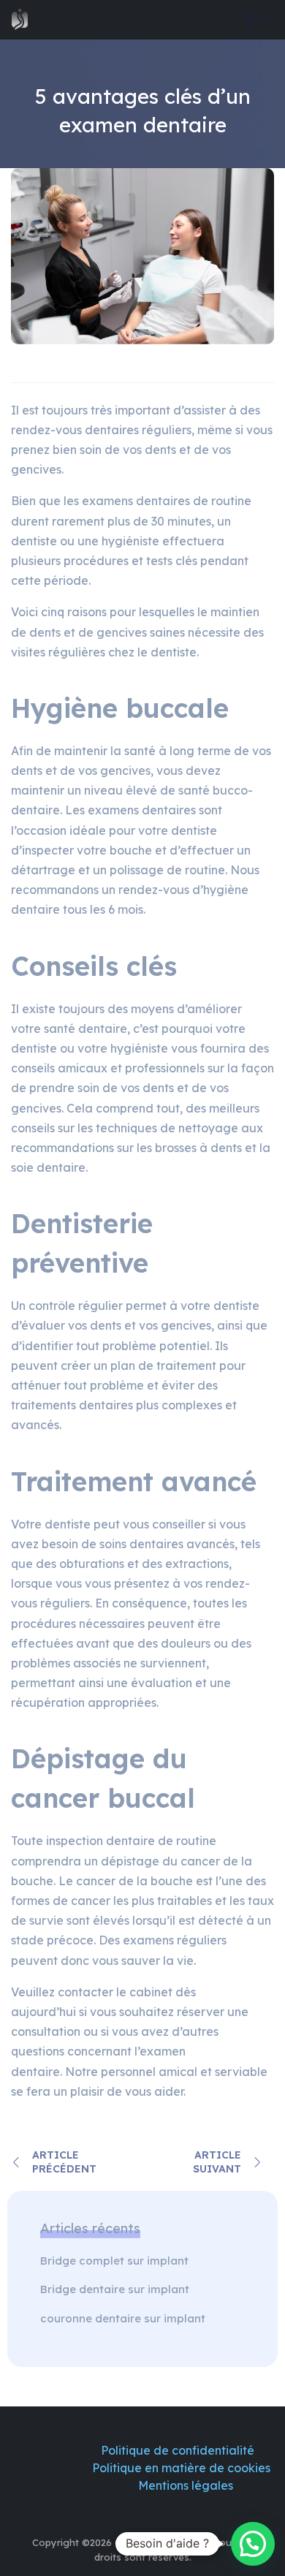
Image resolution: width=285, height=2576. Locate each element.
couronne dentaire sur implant (123, 2318)
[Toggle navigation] (254, 19)
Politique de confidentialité (179, 2450)
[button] (253, 2544)
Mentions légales (184, 2485)
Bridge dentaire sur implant (116, 2289)
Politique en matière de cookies (181, 2468)
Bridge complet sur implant (116, 2261)
